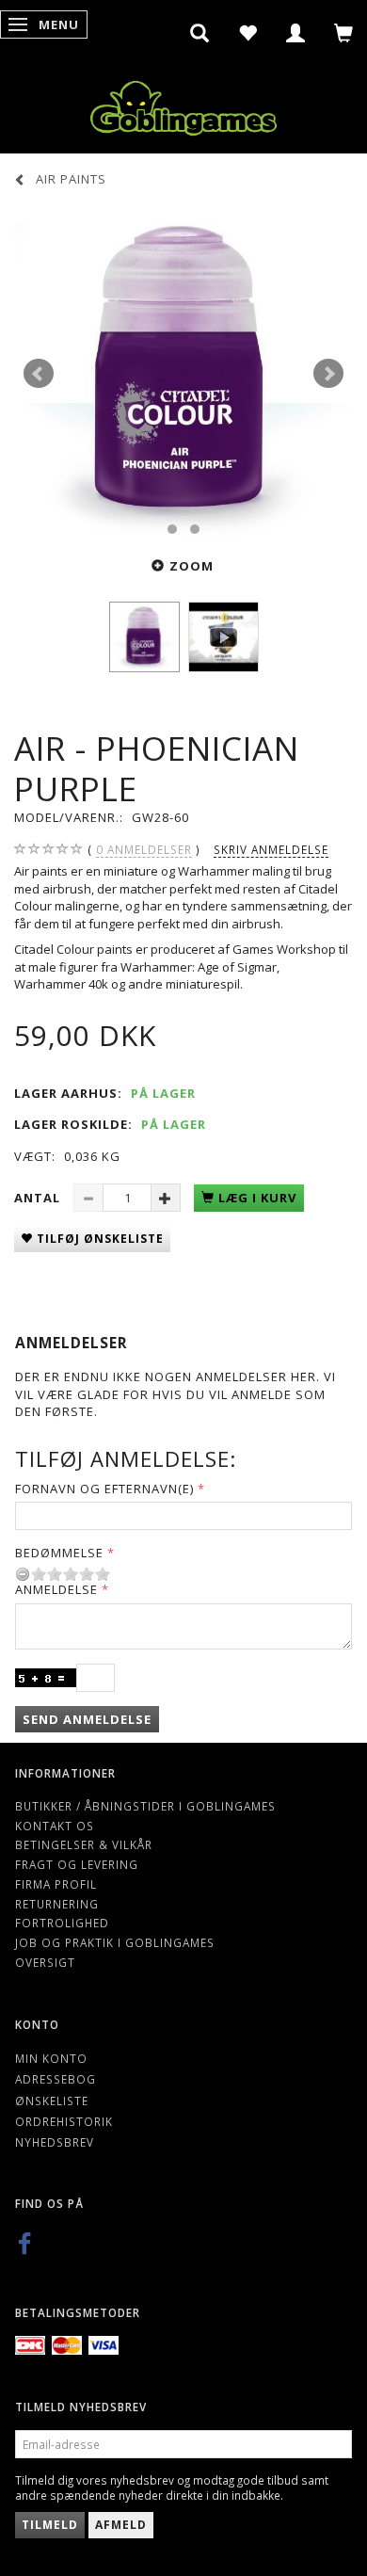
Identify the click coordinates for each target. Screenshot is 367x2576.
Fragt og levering (77, 1864)
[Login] (296, 33)
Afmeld (121, 2525)
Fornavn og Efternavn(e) (104, 1489)
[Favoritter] (248, 33)
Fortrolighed (62, 1923)
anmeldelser (144, 849)
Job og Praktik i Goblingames (115, 1942)
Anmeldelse (56, 1589)
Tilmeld (50, 2525)
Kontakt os (55, 1826)
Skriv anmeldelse (271, 849)
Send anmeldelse (87, 1719)
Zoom (191, 566)
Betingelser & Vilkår (84, 1844)
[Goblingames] (183, 104)
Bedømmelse (59, 1553)
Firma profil (56, 1884)
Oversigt (45, 1962)
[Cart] (344, 33)
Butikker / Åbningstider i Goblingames (145, 1806)
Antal (39, 1198)
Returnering (57, 1904)
